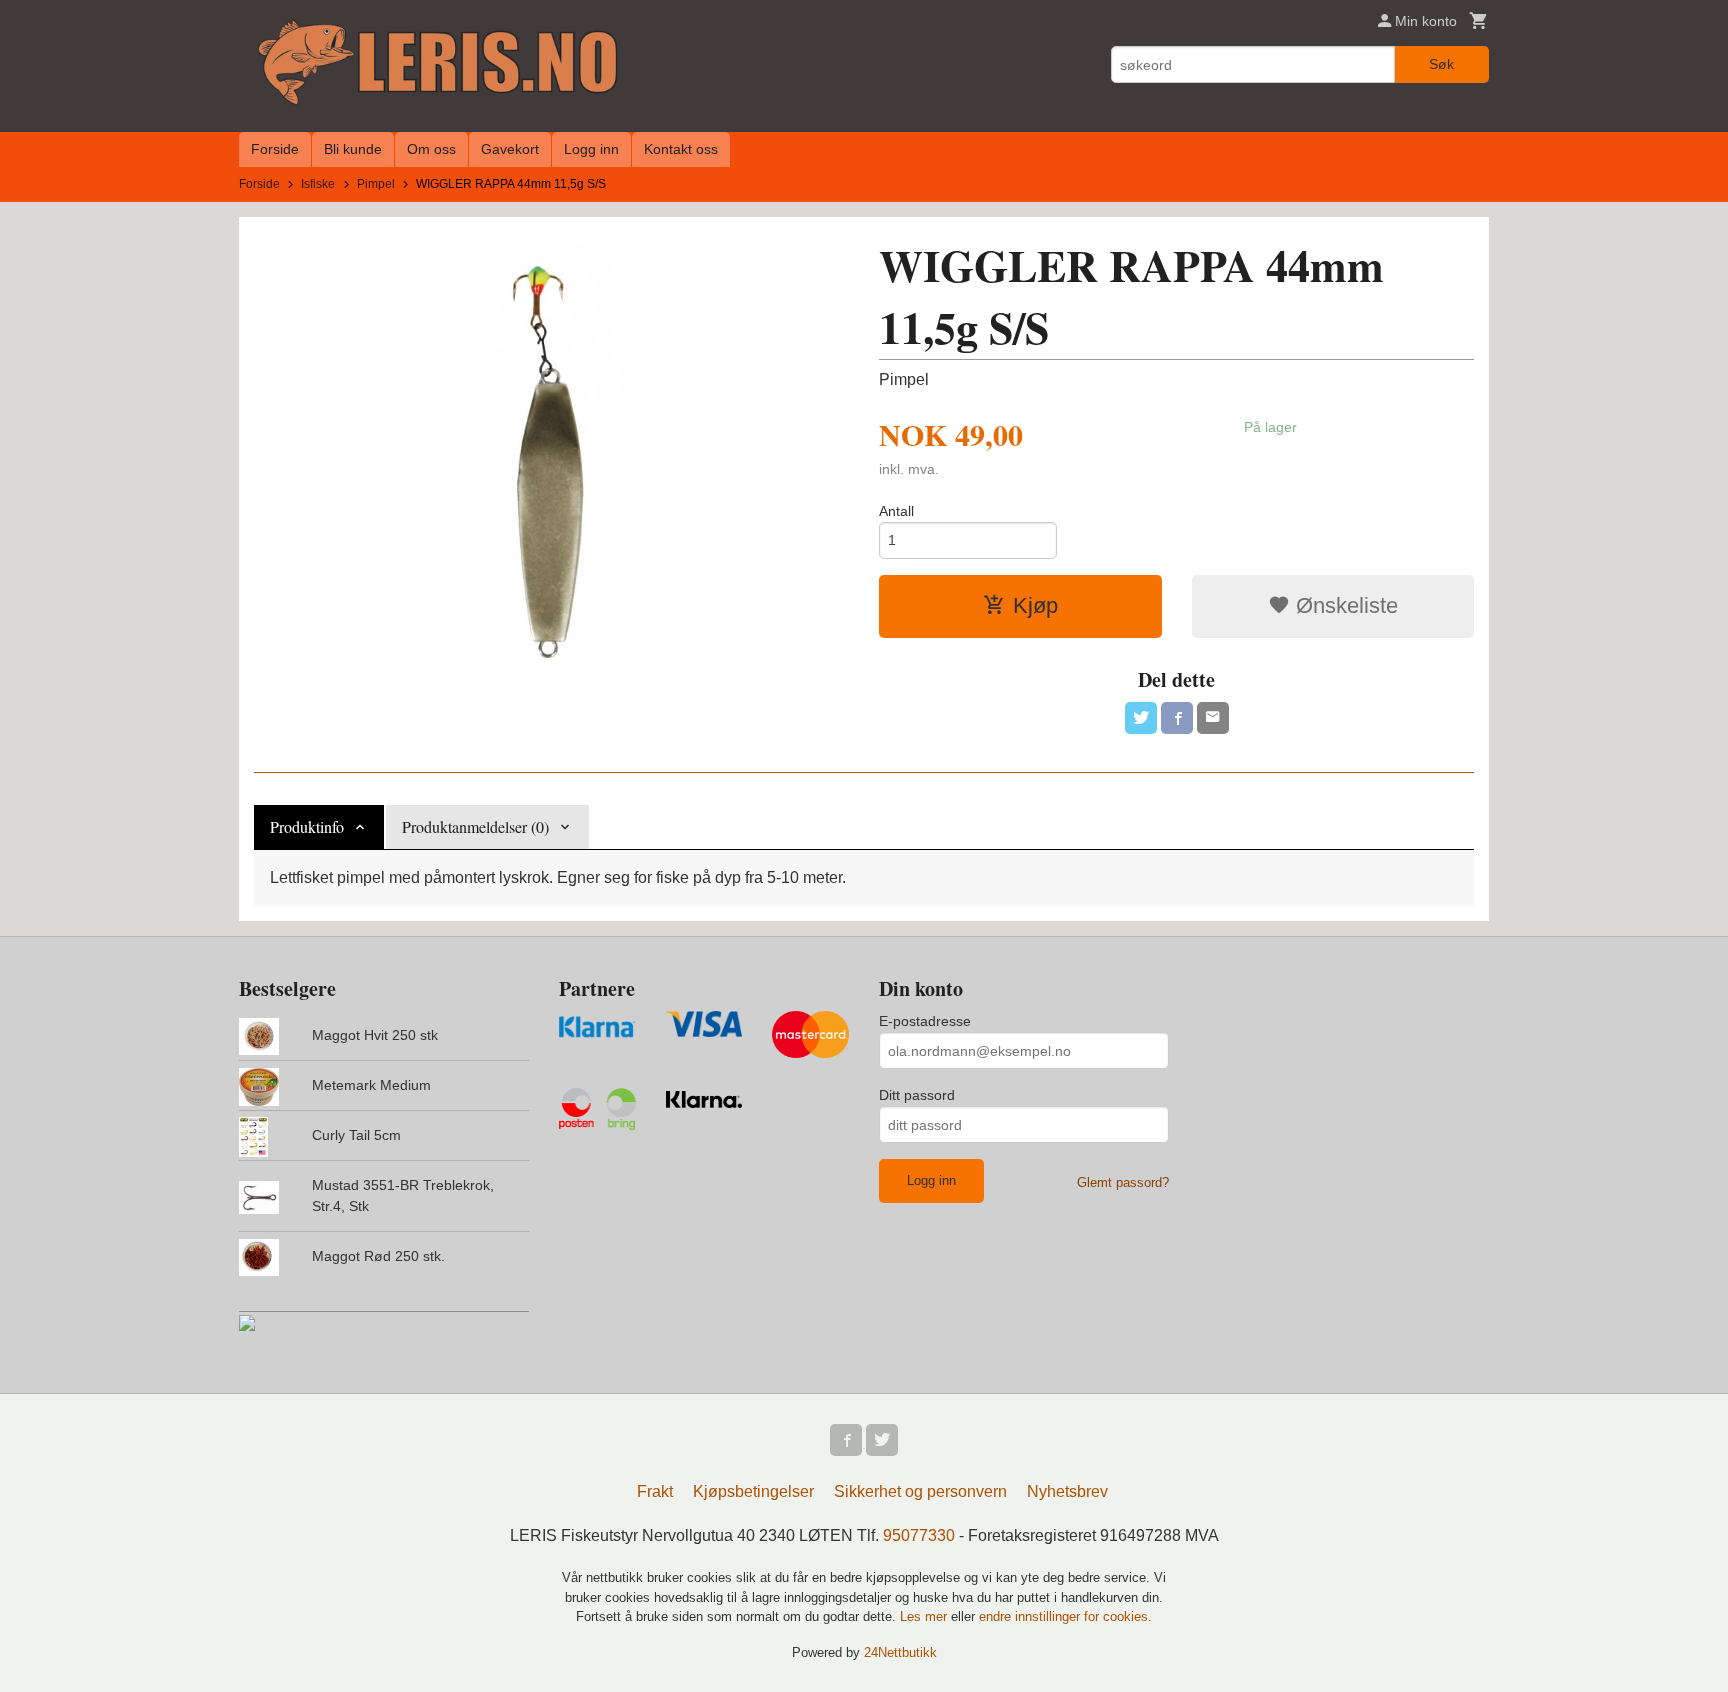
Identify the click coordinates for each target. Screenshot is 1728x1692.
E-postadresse (925, 1021)
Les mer (925, 1616)
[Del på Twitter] (1141, 718)
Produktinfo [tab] (307, 826)
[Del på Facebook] (1177, 718)
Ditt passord (917, 1095)
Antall (896, 511)
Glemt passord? (1123, 1182)
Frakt (655, 1491)
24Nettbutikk (900, 1652)
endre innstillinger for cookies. (1065, 1616)
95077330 (919, 1535)
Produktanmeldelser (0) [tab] (475, 826)
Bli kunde (353, 149)
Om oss (431, 149)
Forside (275, 149)
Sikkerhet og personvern (920, 1491)
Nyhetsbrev (1067, 1491)
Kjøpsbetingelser (753, 1491)
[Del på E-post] (1213, 718)
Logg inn (591, 149)
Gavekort (510, 149)
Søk (1441, 64)
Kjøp (1035, 605)
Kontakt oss (681, 149)
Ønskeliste (1344, 605)
